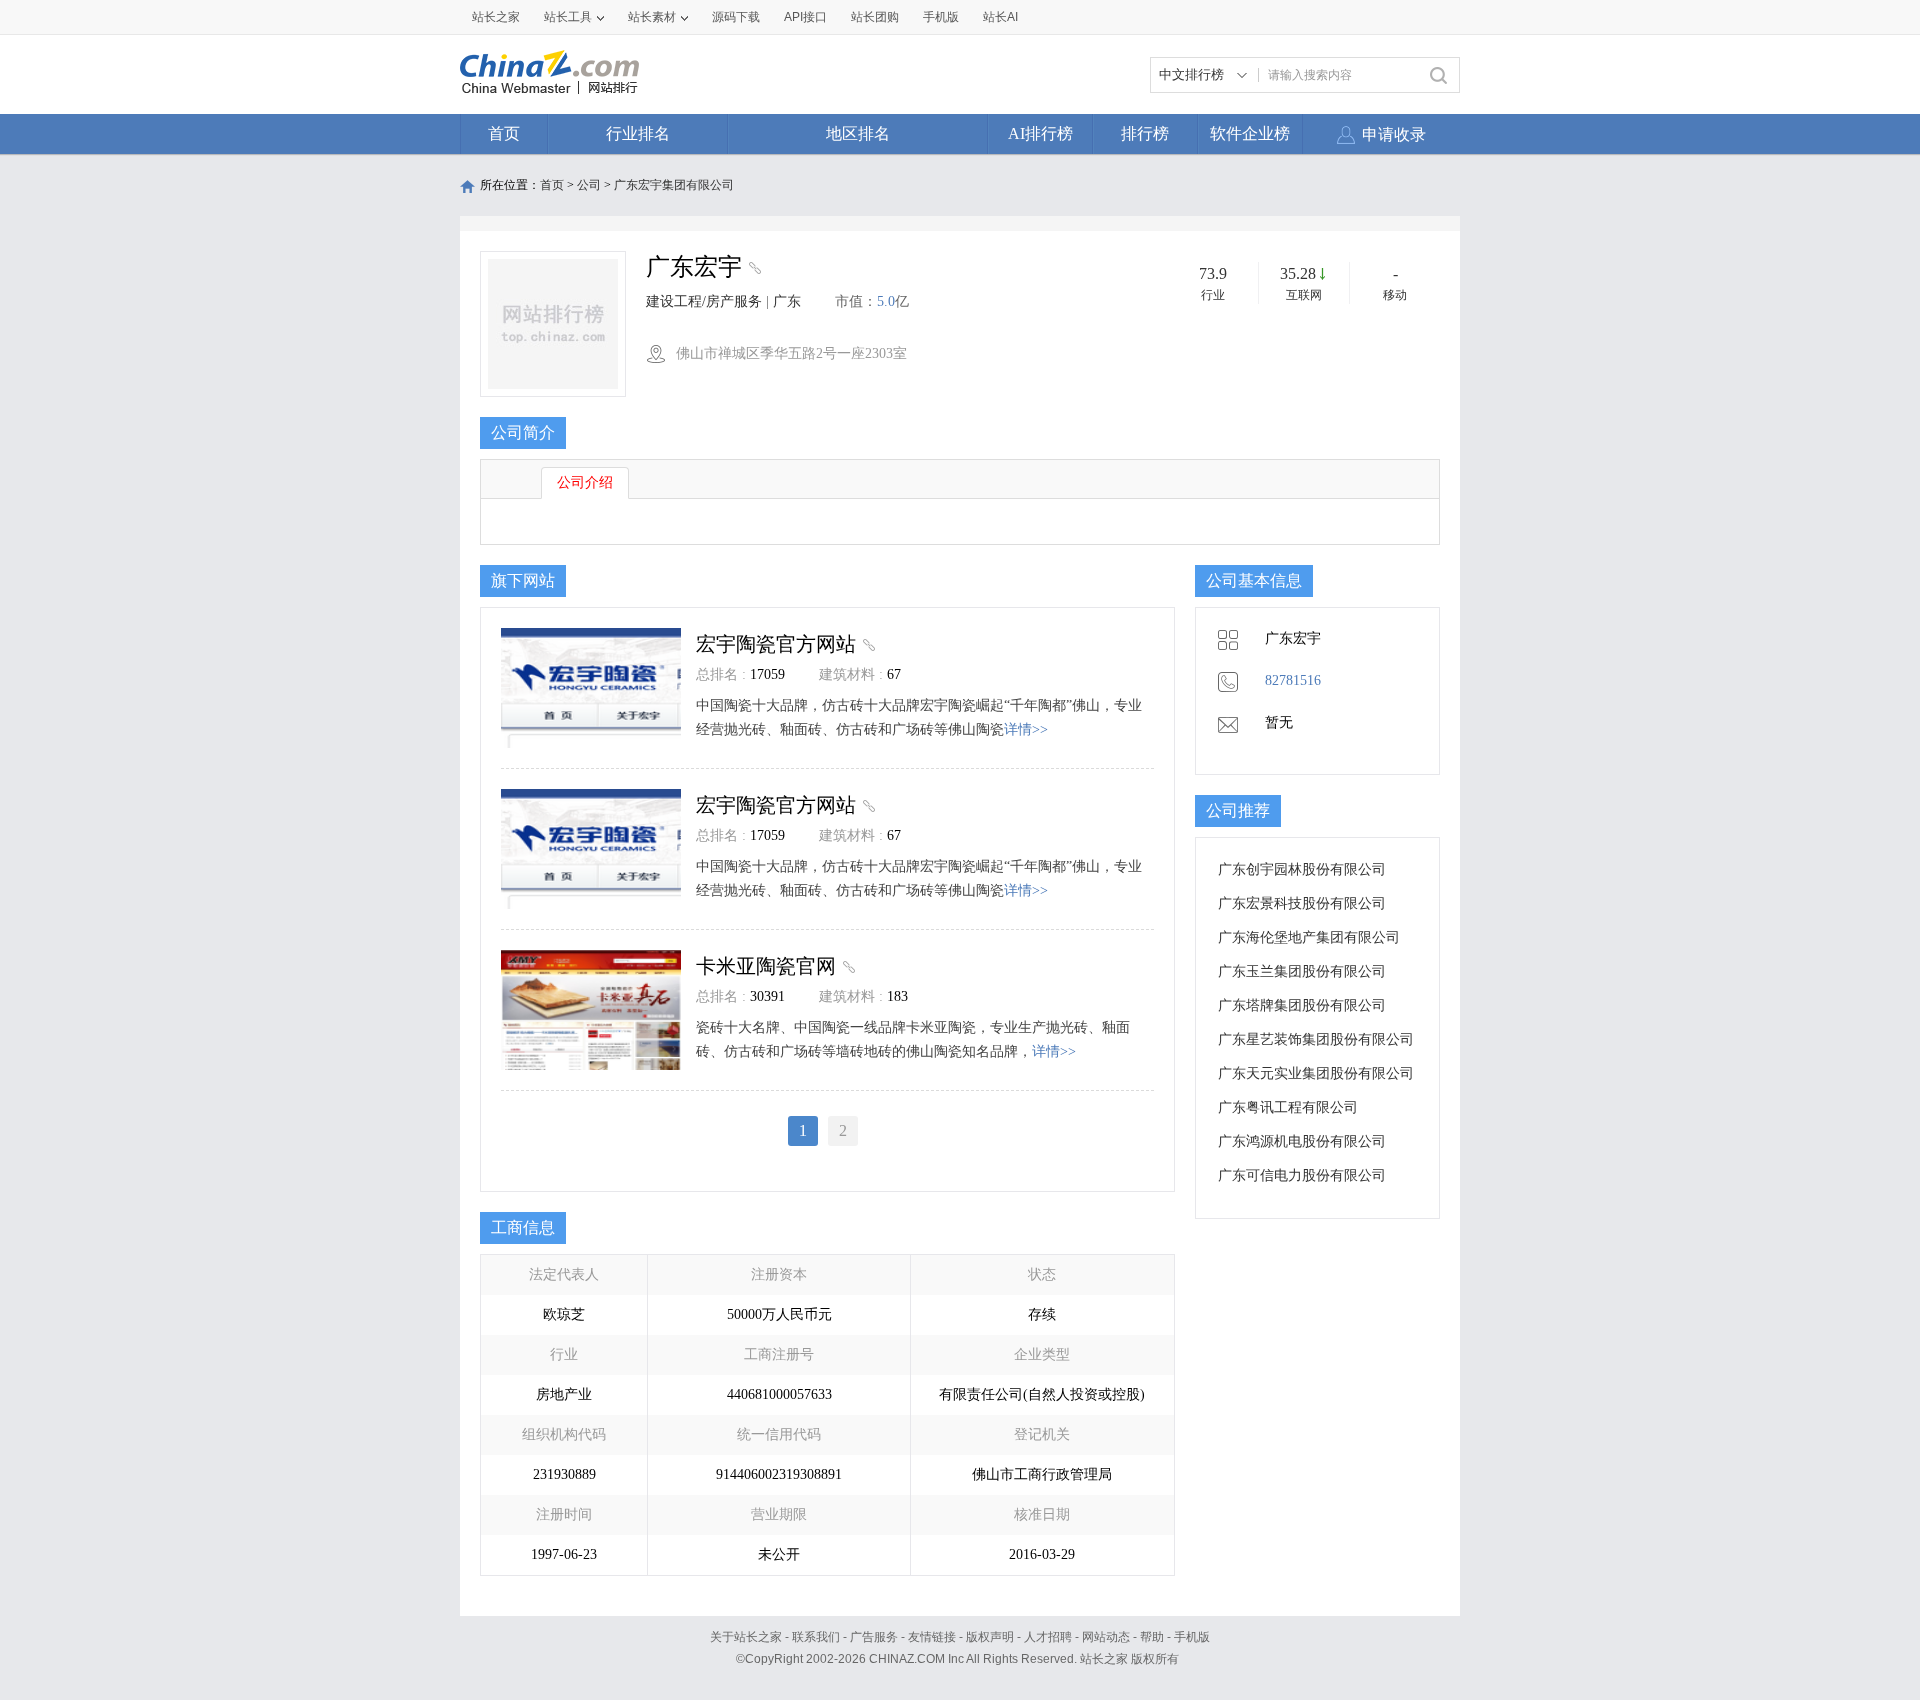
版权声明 (990, 1637)
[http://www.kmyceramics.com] (752, 270)
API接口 (805, 17)
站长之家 (496, 17)
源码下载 (736, 17)
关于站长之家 (746, 1637)
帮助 (1152, 1637)
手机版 (1192, 1637)
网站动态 (1106, 1637)
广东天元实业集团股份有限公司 (1316, 1073)
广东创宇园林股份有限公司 (1302, 869)
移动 (1395, 295)
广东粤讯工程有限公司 (1288, 1107)
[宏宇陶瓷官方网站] (866, 644)
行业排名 (638, 133)
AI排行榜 (1040, 133)
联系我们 (816, 1637)
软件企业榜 (1250, 133)
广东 (787, 301)
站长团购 (875, 17)
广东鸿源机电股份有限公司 (1302, 1141)
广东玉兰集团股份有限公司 (1302, 971)
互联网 (1304, 295)
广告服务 (874, 1637)
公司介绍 (585, 482)
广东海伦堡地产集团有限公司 (1309, 937)
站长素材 (652, 17)
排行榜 (1145, 133)
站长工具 (568, 17)
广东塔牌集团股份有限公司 (1302, 1005)
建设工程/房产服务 (704, 301)
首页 (504, 133)
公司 (589, 185)
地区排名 (858, 133)
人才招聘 (1048, 1637)
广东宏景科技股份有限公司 (1302, 903)
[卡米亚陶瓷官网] (846, 966)
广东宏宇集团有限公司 (674, 185)
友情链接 (932, 1637)
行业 (1213, 295)
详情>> (1026, 729)
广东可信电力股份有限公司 (1302, 1175)
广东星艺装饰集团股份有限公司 (1316, 1039)
